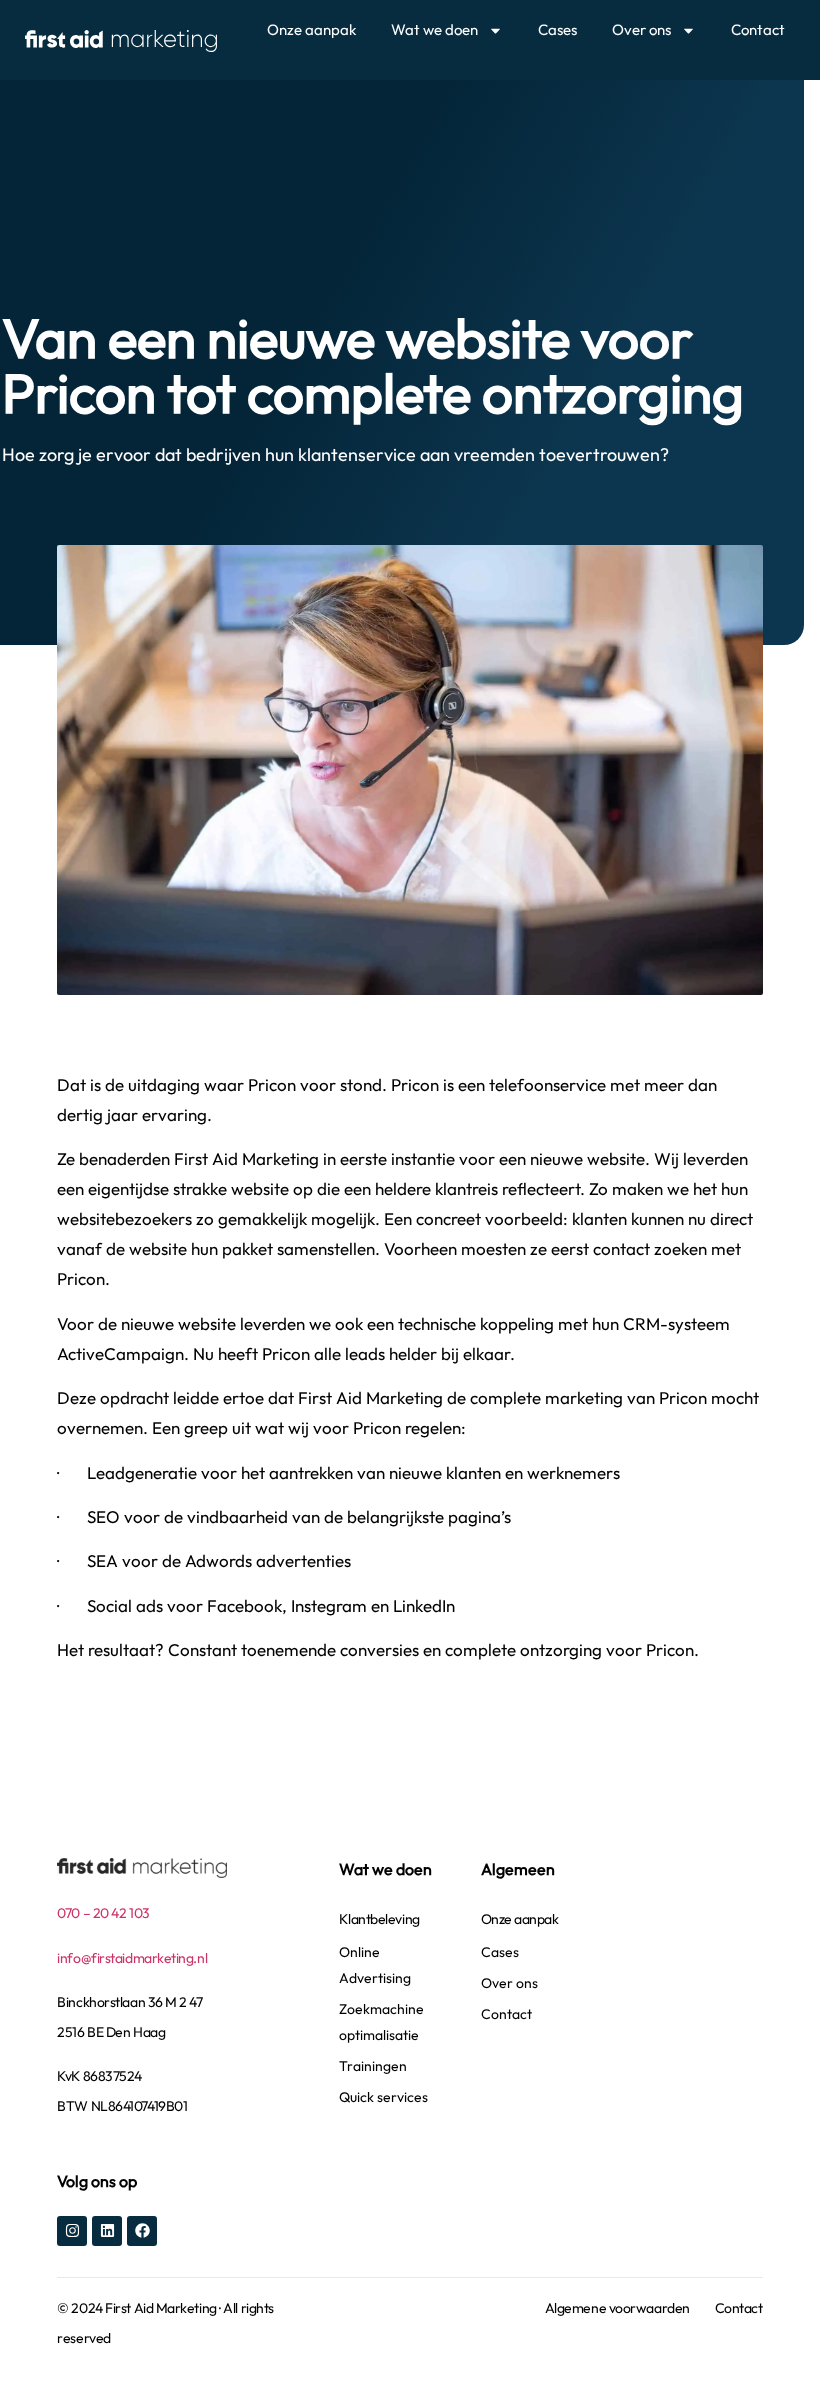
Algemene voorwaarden (617, 2308)
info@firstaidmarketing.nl (132, 1958)
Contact (758, 29)
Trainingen (373, 2066)
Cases (557, 29)
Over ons (641, 29)
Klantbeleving (379, 1919)
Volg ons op (97, 2181)
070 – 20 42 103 (103, 1913)
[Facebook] (142, 2231)
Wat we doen (434, 29)
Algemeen (518, 1869)
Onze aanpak (311, 29)
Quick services (383, 2097)
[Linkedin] (107, 2231)
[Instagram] (72, 2231)
